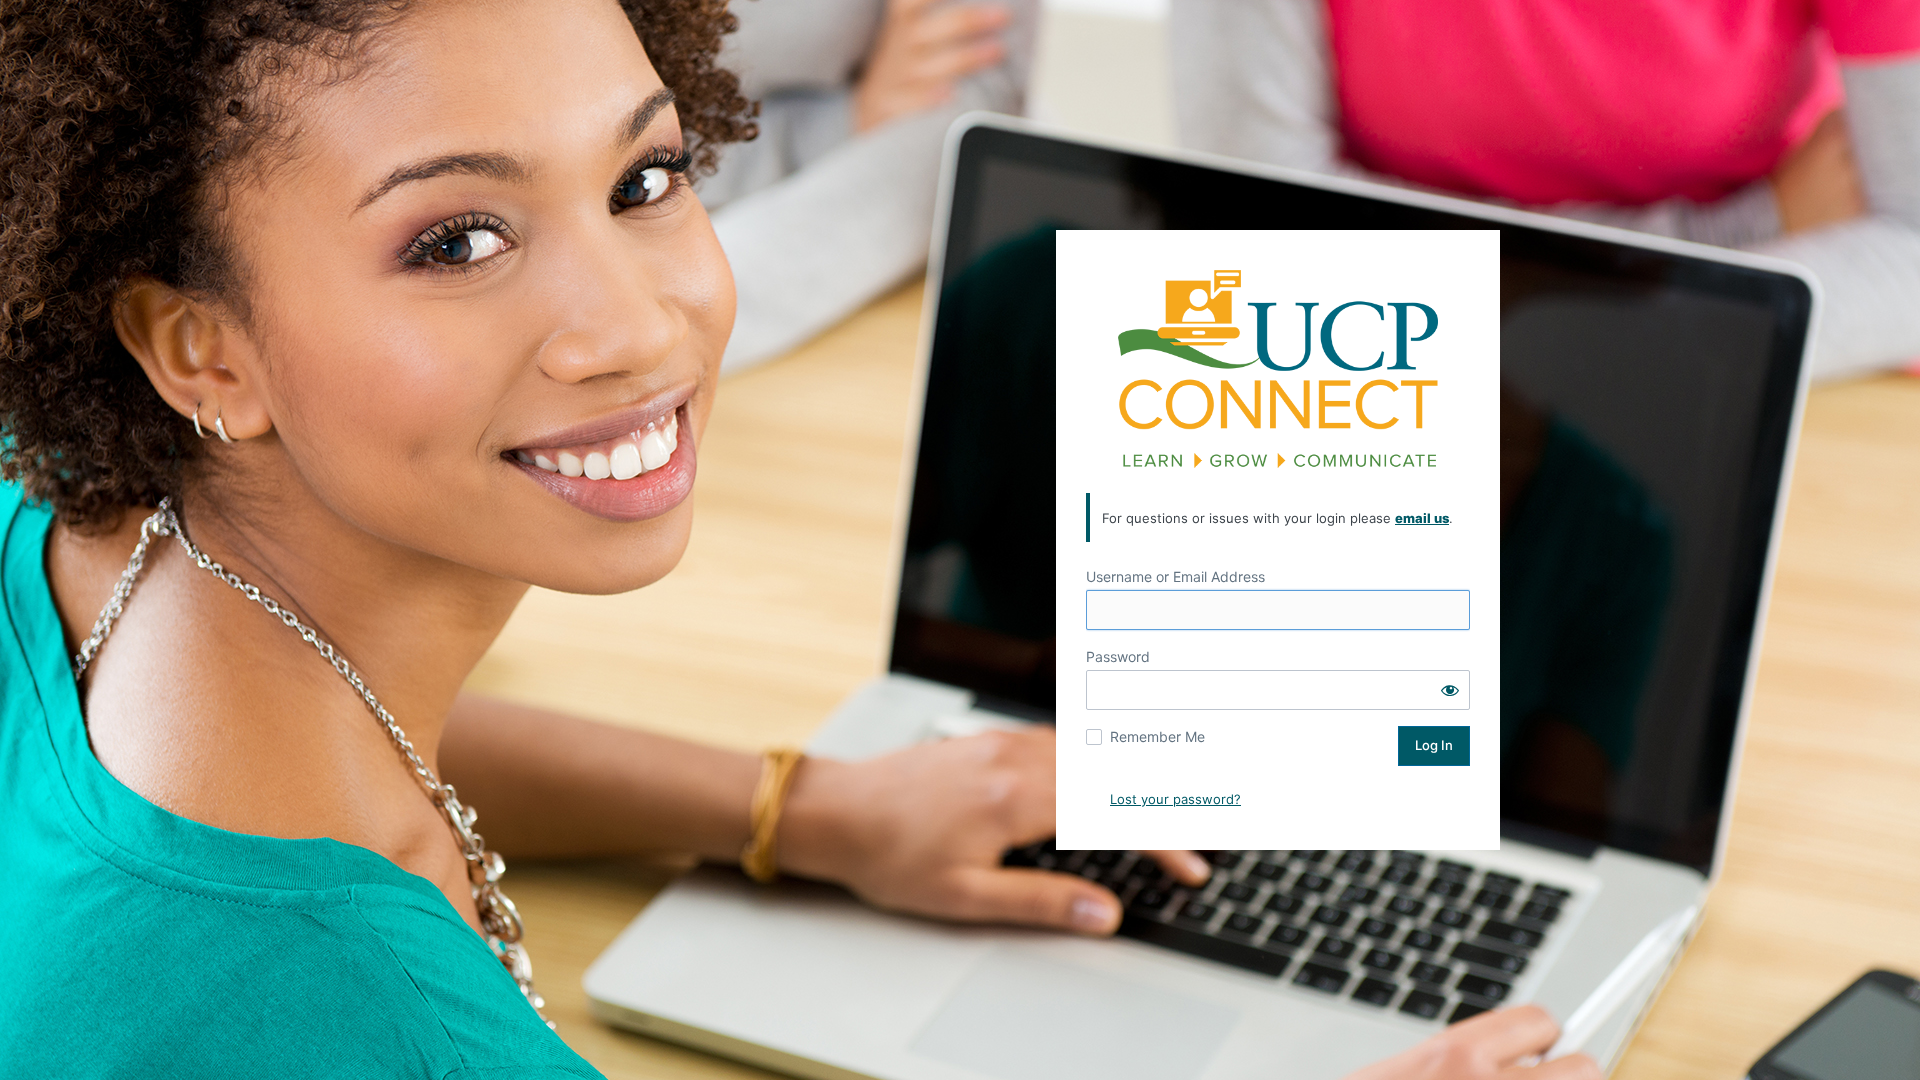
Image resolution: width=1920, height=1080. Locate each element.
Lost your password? (1175, 799)
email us (1422, 518)
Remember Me (1157, 736)
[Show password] (1450, 690)
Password (1118, 656)
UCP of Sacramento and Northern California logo (1278, 369)
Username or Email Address (1175, 576)
